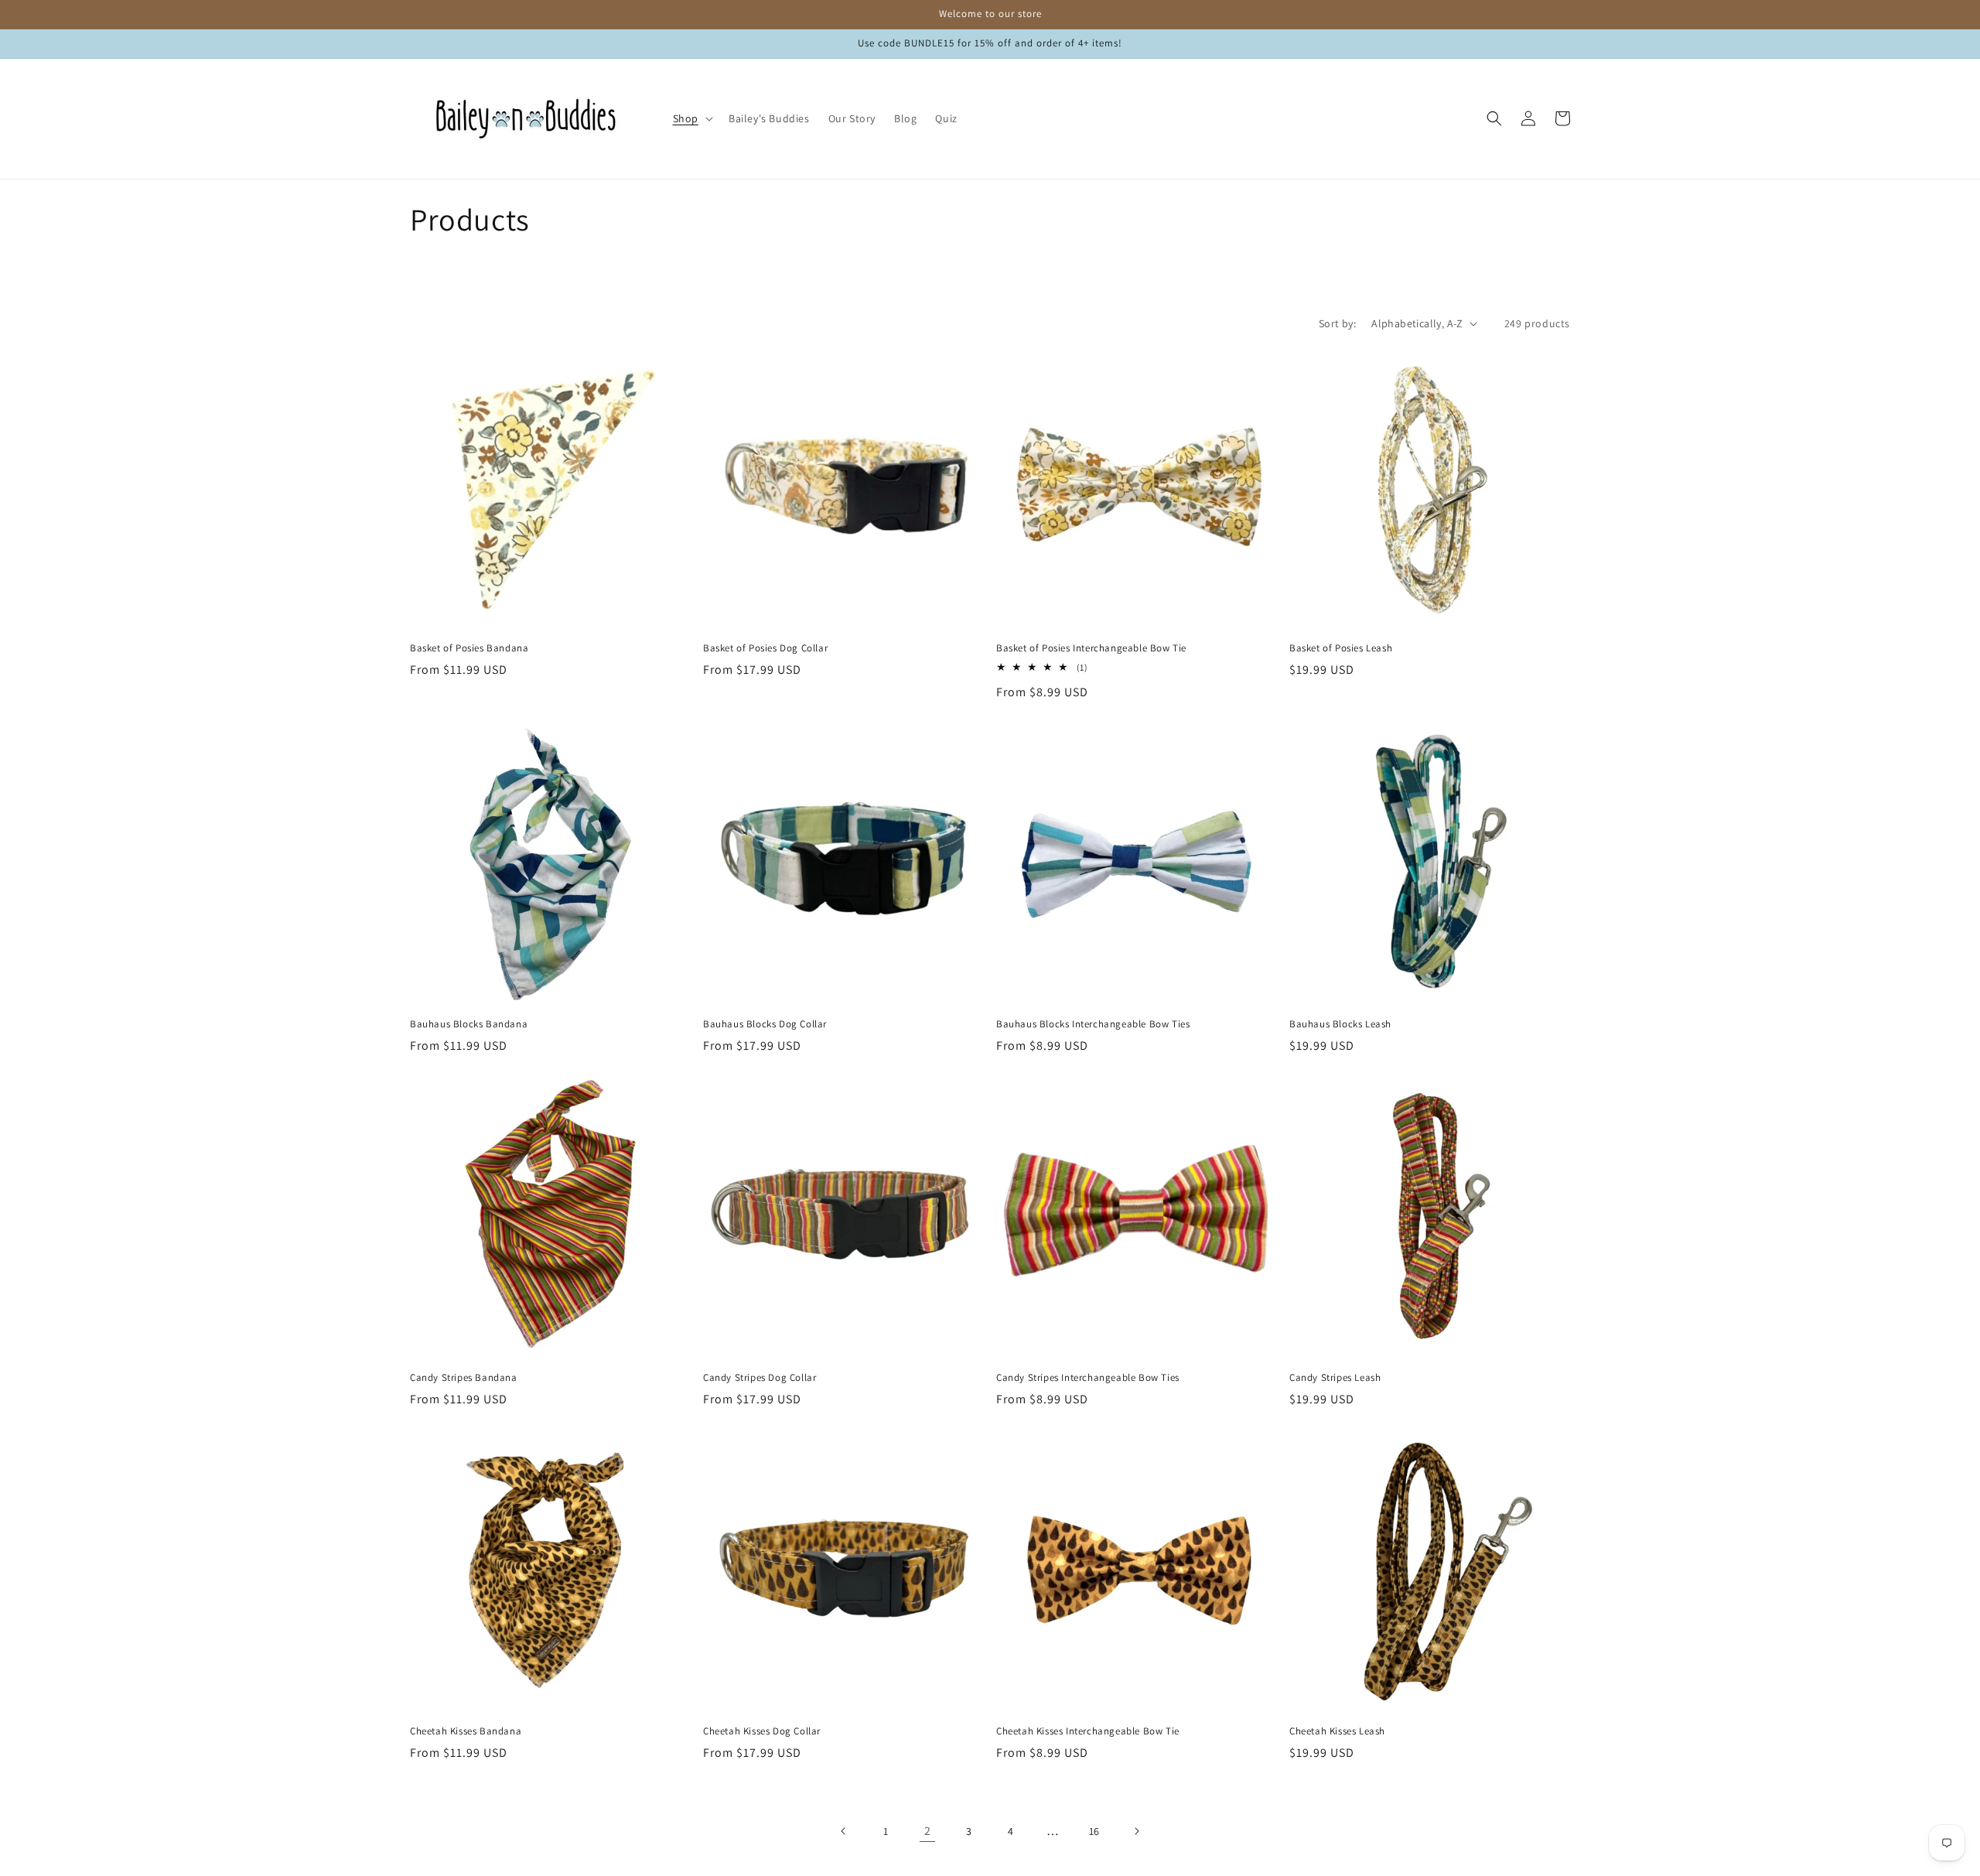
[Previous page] (844, 1831)
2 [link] (928, 1831)
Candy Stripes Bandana (464, 1378)
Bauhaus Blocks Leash (1340, 1024)
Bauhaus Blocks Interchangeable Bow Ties (1093, 1024)
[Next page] (1136, 1831)
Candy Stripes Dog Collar (760, 1378)
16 (1094, 1831)
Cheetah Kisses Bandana (466, 1731)
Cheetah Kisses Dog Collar (762, 1731)
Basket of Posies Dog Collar (765, 648)
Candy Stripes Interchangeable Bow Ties (1088, 1378)
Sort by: (1337, 323)
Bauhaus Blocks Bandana (469, 1024)
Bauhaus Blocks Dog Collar (765, 1024)
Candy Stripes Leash (1335, 1378)
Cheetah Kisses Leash (1337, 1731)
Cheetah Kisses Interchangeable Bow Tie (1088, 1731)
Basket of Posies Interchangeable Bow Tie (1091, 648)
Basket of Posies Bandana (469, 648)
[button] (691, 118)
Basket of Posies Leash (1341, 648)
